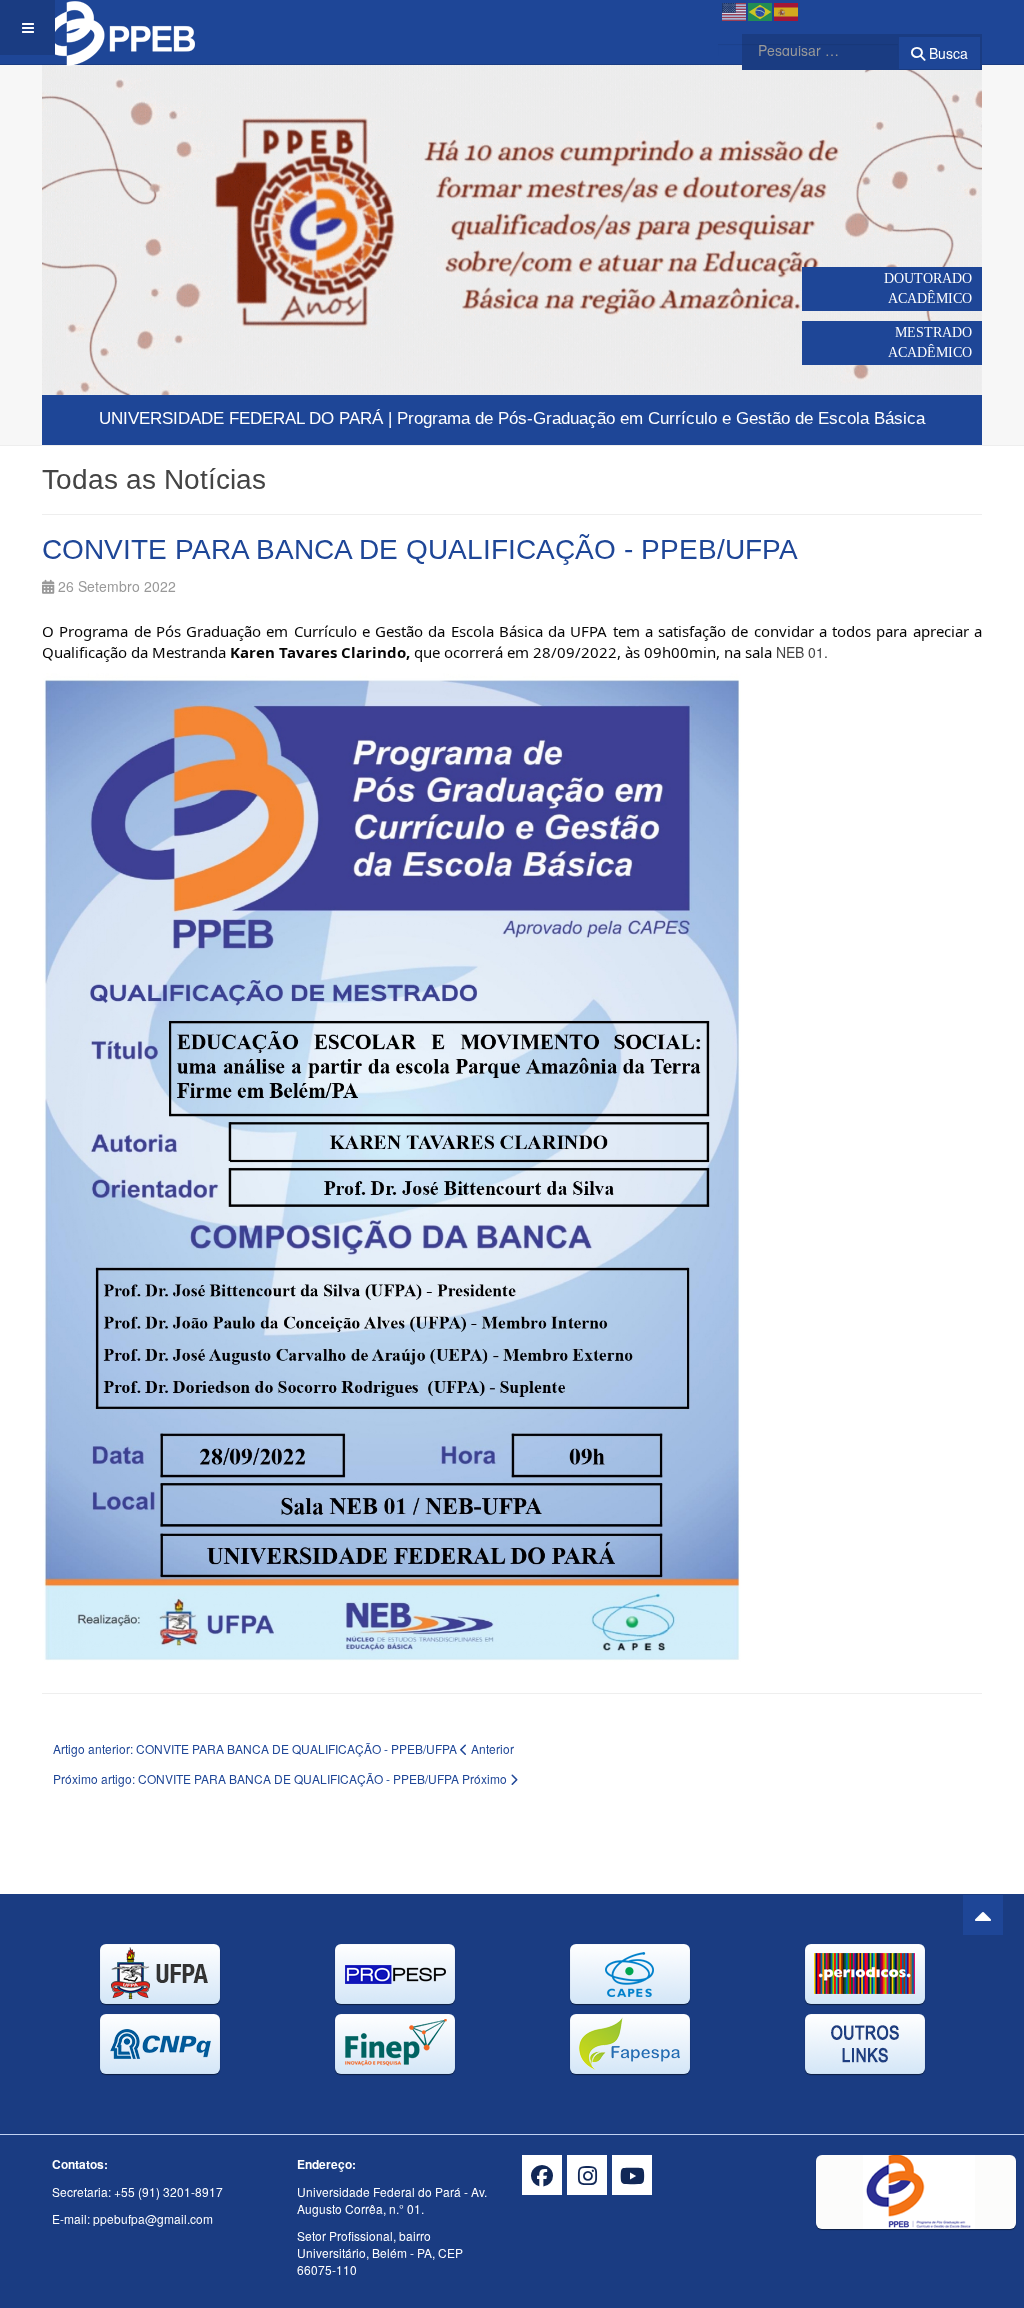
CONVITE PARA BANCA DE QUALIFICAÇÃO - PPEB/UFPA (420, 549)
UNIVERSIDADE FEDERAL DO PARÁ (241, 418)
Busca (946, 53)
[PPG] (127, 27)
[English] (735, 10)
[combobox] (808, 50)
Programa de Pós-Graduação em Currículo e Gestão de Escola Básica (661, 418)
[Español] (787, 10)
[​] (542, 2175)
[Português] (761, 10)
